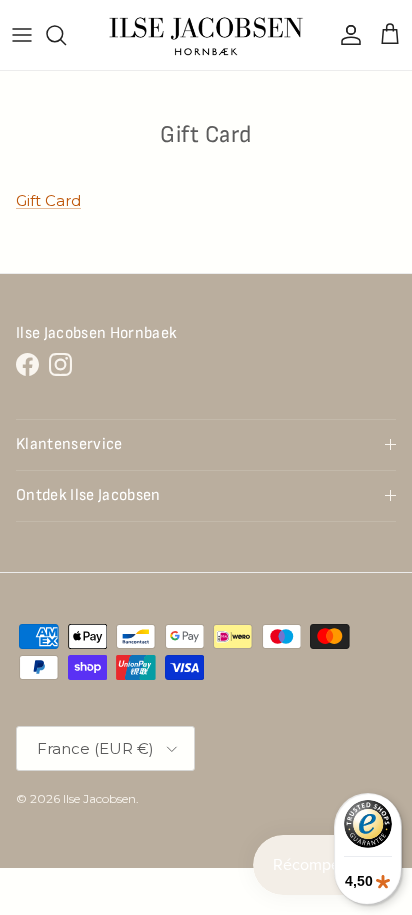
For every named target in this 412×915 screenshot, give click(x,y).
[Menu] (22, 35)
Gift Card (48, 200)
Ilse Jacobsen (99, 798)
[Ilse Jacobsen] (206, 35)
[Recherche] (66, 35)
